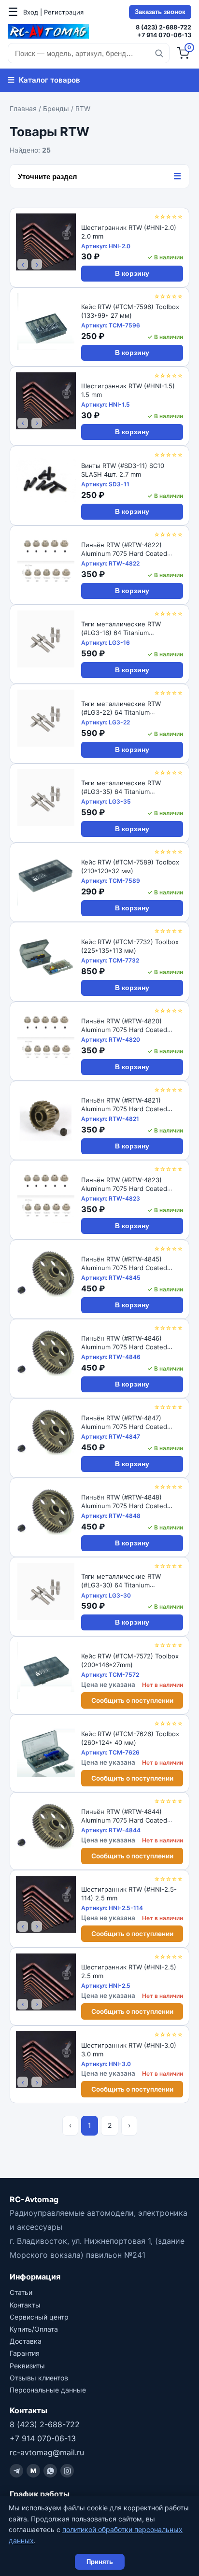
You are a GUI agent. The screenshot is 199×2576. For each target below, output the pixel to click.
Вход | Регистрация (53, 12)
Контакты (25, 2305)
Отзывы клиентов (39, 2378)
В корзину (132, 274)
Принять (100, 2562)
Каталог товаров (44, 80)
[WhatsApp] (50, 2471)
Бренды (56, 108)
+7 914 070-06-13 (164, 35)
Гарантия (25, 2353)
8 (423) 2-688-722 (163, 27)
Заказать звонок (160, 12)
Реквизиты (27, 2366)
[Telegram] (16, 2471)
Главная (23, 108)
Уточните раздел (99, 176)
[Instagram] (67, 2471)
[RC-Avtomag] (48, 31)
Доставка (26, 2341)
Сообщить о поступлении (132, 1700)
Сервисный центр (39, 2317)
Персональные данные (48, 2390)
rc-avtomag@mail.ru (47, 2452)
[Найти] (159, 53)
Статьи (21, 2292)
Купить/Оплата (34, 2329)
